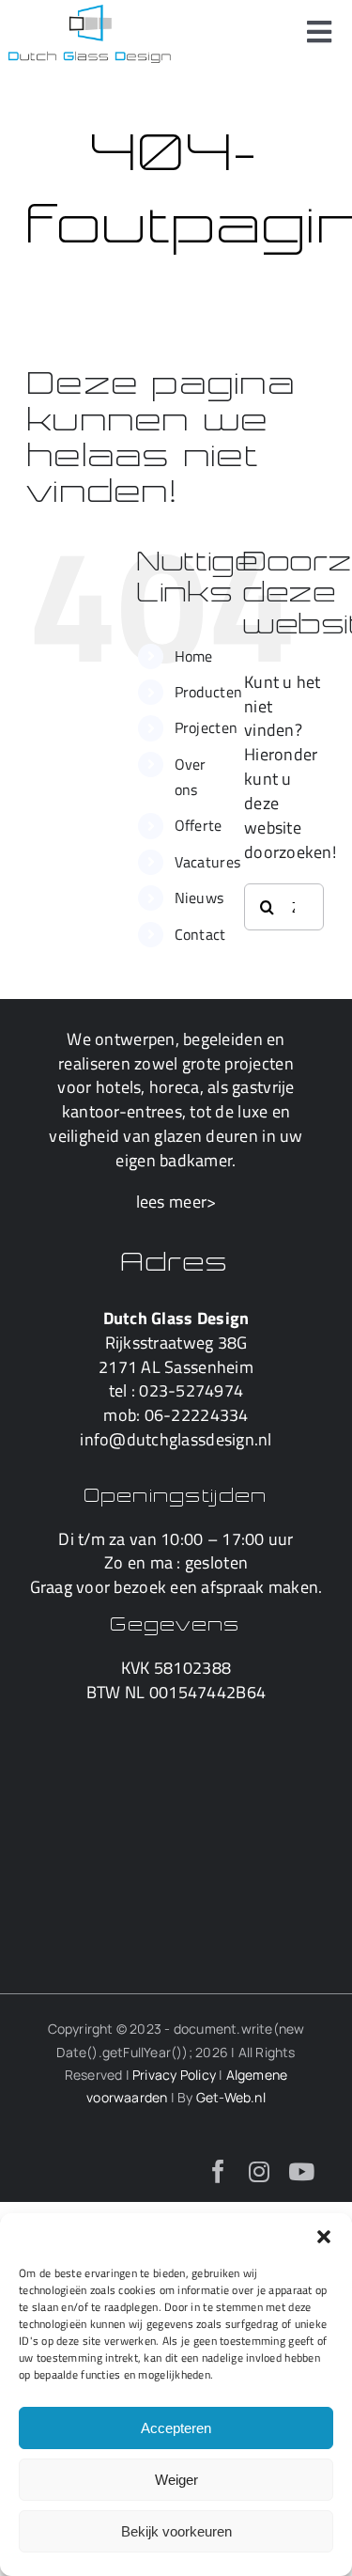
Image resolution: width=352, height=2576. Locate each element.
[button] (324, 2237)
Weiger (176, 2480)
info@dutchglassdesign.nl (176, 1439)
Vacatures (207, 862)
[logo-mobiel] (90, 13)
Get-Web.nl (231, 2097)
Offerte (199, 825)
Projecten (206, 727)
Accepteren (176, 2428)
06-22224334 (197, 1415)
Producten (208, 692)
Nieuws (199, 898)
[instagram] (259, 2171)
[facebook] (218, 2171)
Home (194, 656)
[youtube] (301, 2171)
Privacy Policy (174, 2075)
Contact (200, 934)
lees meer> (176, 1202)
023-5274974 (191, 1390)
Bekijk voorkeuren (176, 2531)
